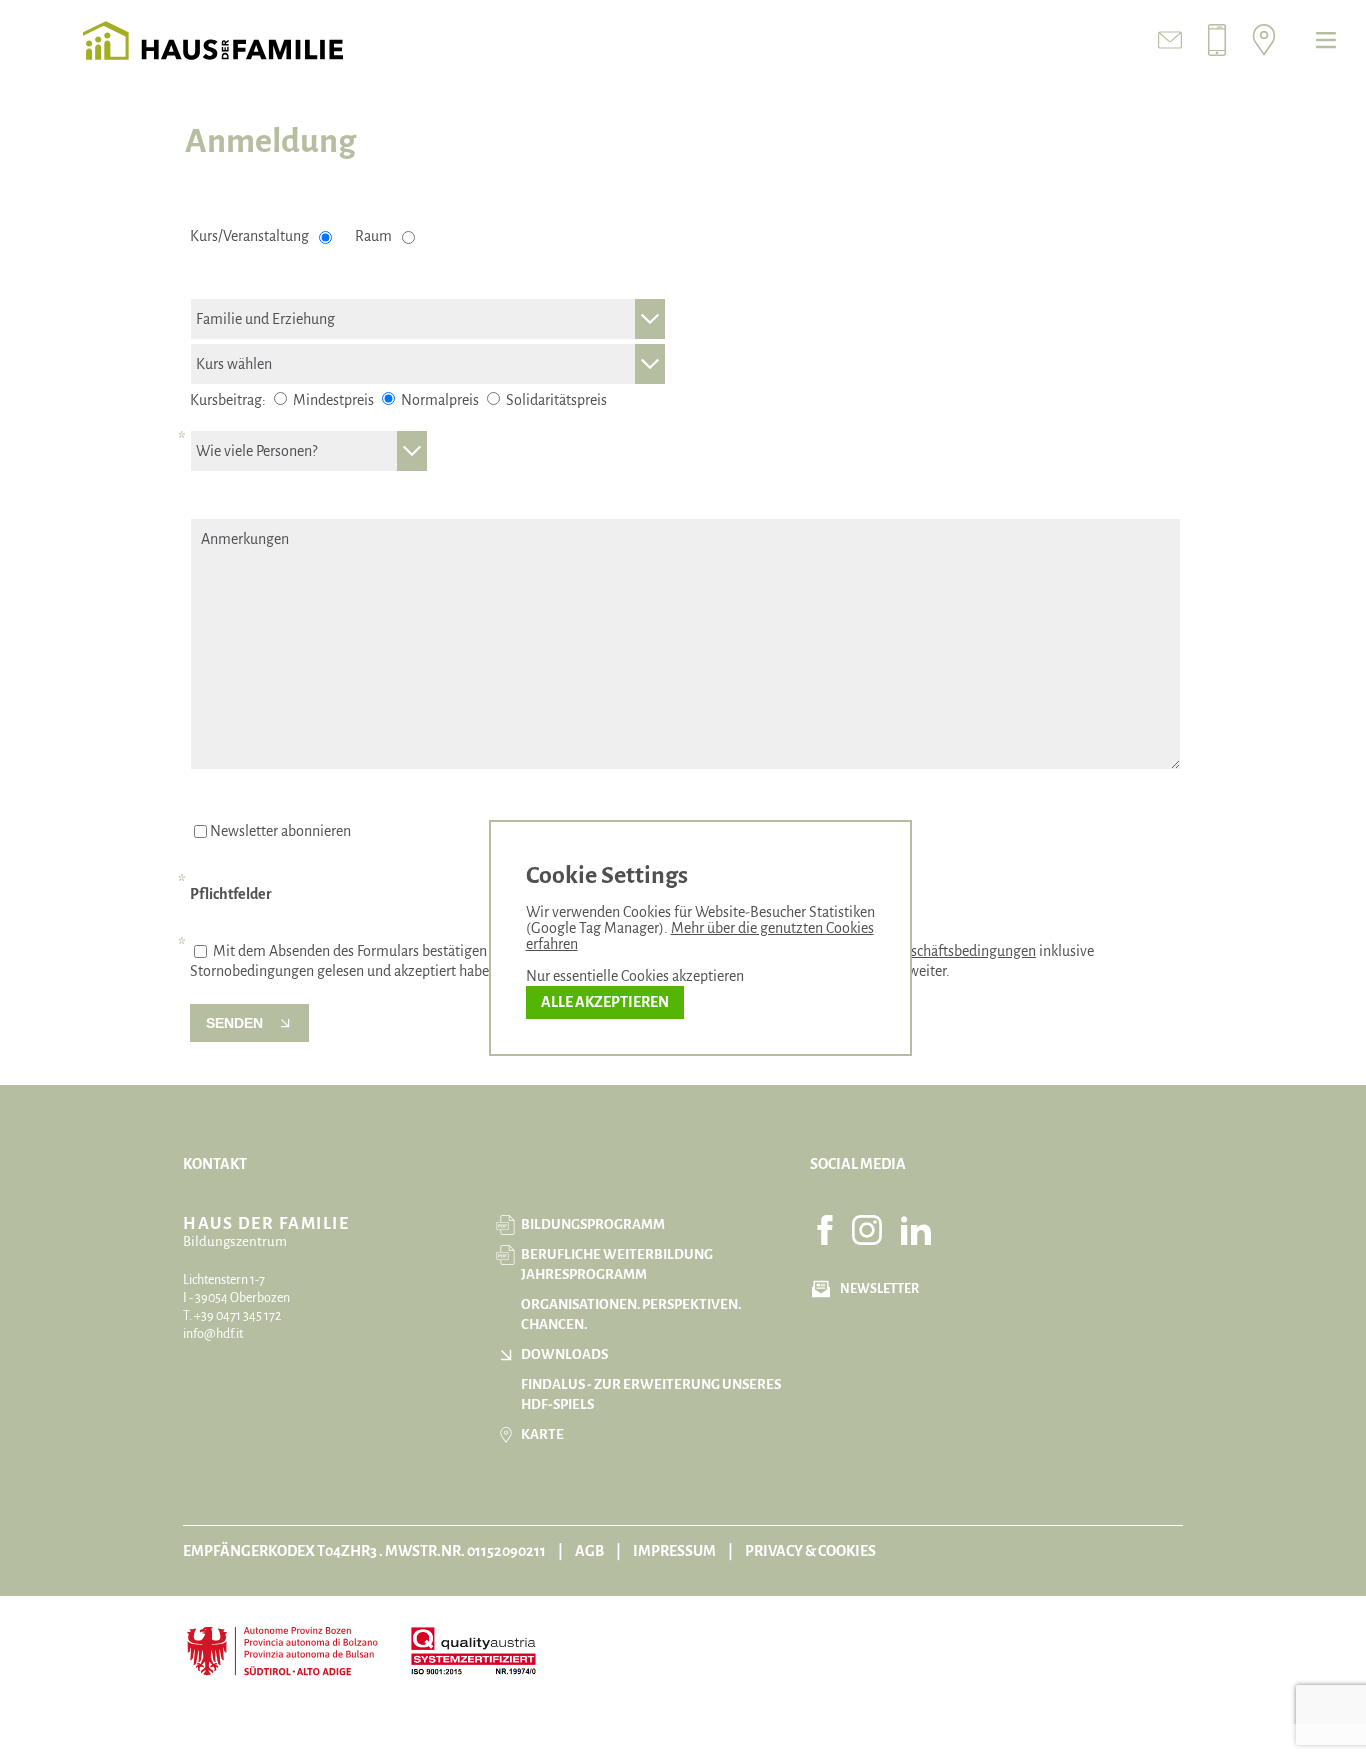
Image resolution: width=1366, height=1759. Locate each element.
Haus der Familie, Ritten (213, 40)
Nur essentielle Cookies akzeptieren (635, 976)
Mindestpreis (332, 400)
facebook (825, 1230)
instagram (867, 1230)
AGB (589, 1551)
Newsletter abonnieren (280, 831)
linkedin (916, 1230)
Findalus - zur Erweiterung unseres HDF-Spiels (651, 1394)
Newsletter (879, 1289)
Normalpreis (438, 400)
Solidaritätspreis (555, 400)
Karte (542, 1434)
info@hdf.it (213, 1334)
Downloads (564, 1354)
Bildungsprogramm (593, 1224)
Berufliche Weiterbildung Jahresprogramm (617, 1264)
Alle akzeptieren (605, 1002)
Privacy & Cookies (810, 1551)
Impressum (674, 1551)
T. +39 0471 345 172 (232, 1316)
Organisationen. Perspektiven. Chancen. (631, 1314)
